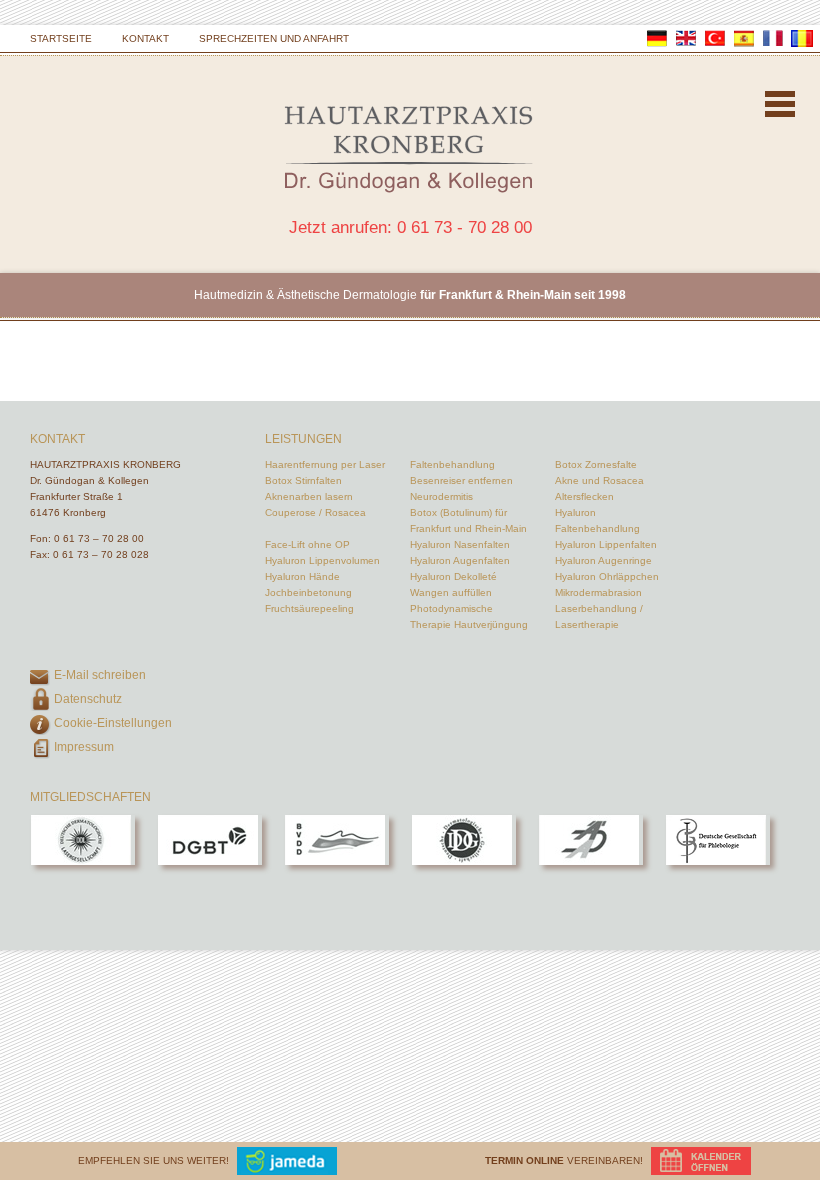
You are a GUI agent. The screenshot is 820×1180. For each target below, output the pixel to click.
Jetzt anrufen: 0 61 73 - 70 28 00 (410, 227)
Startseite (61, 38)
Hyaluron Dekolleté (453, 576)
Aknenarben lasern (309, 496)
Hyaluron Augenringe (603, 560)
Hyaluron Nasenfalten (460, 544)
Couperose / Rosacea (315, 512)
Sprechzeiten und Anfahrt (274, 38)
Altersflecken (584, 496)
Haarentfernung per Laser (325, 464)
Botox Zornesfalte (596, 464)
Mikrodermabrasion (598, 592)
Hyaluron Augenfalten (460, 560)
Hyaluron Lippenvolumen (322, 560)
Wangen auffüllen (451, 592)
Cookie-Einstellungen (113, 723)
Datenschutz (88, 699)
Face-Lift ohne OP (307, 544)
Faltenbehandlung (452, 464)
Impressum (84, 747)
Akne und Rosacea (599, 480)
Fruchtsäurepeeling (309, 608)
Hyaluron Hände (302, 576)
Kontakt (145, 38)
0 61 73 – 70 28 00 (99, 538)
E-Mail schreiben (100, 675)
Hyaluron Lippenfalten (606, 544)
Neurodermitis (441, 496)
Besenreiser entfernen (461, 480)
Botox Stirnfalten (303, 480)
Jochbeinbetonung (308, 592)
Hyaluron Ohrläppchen (607, 576)
